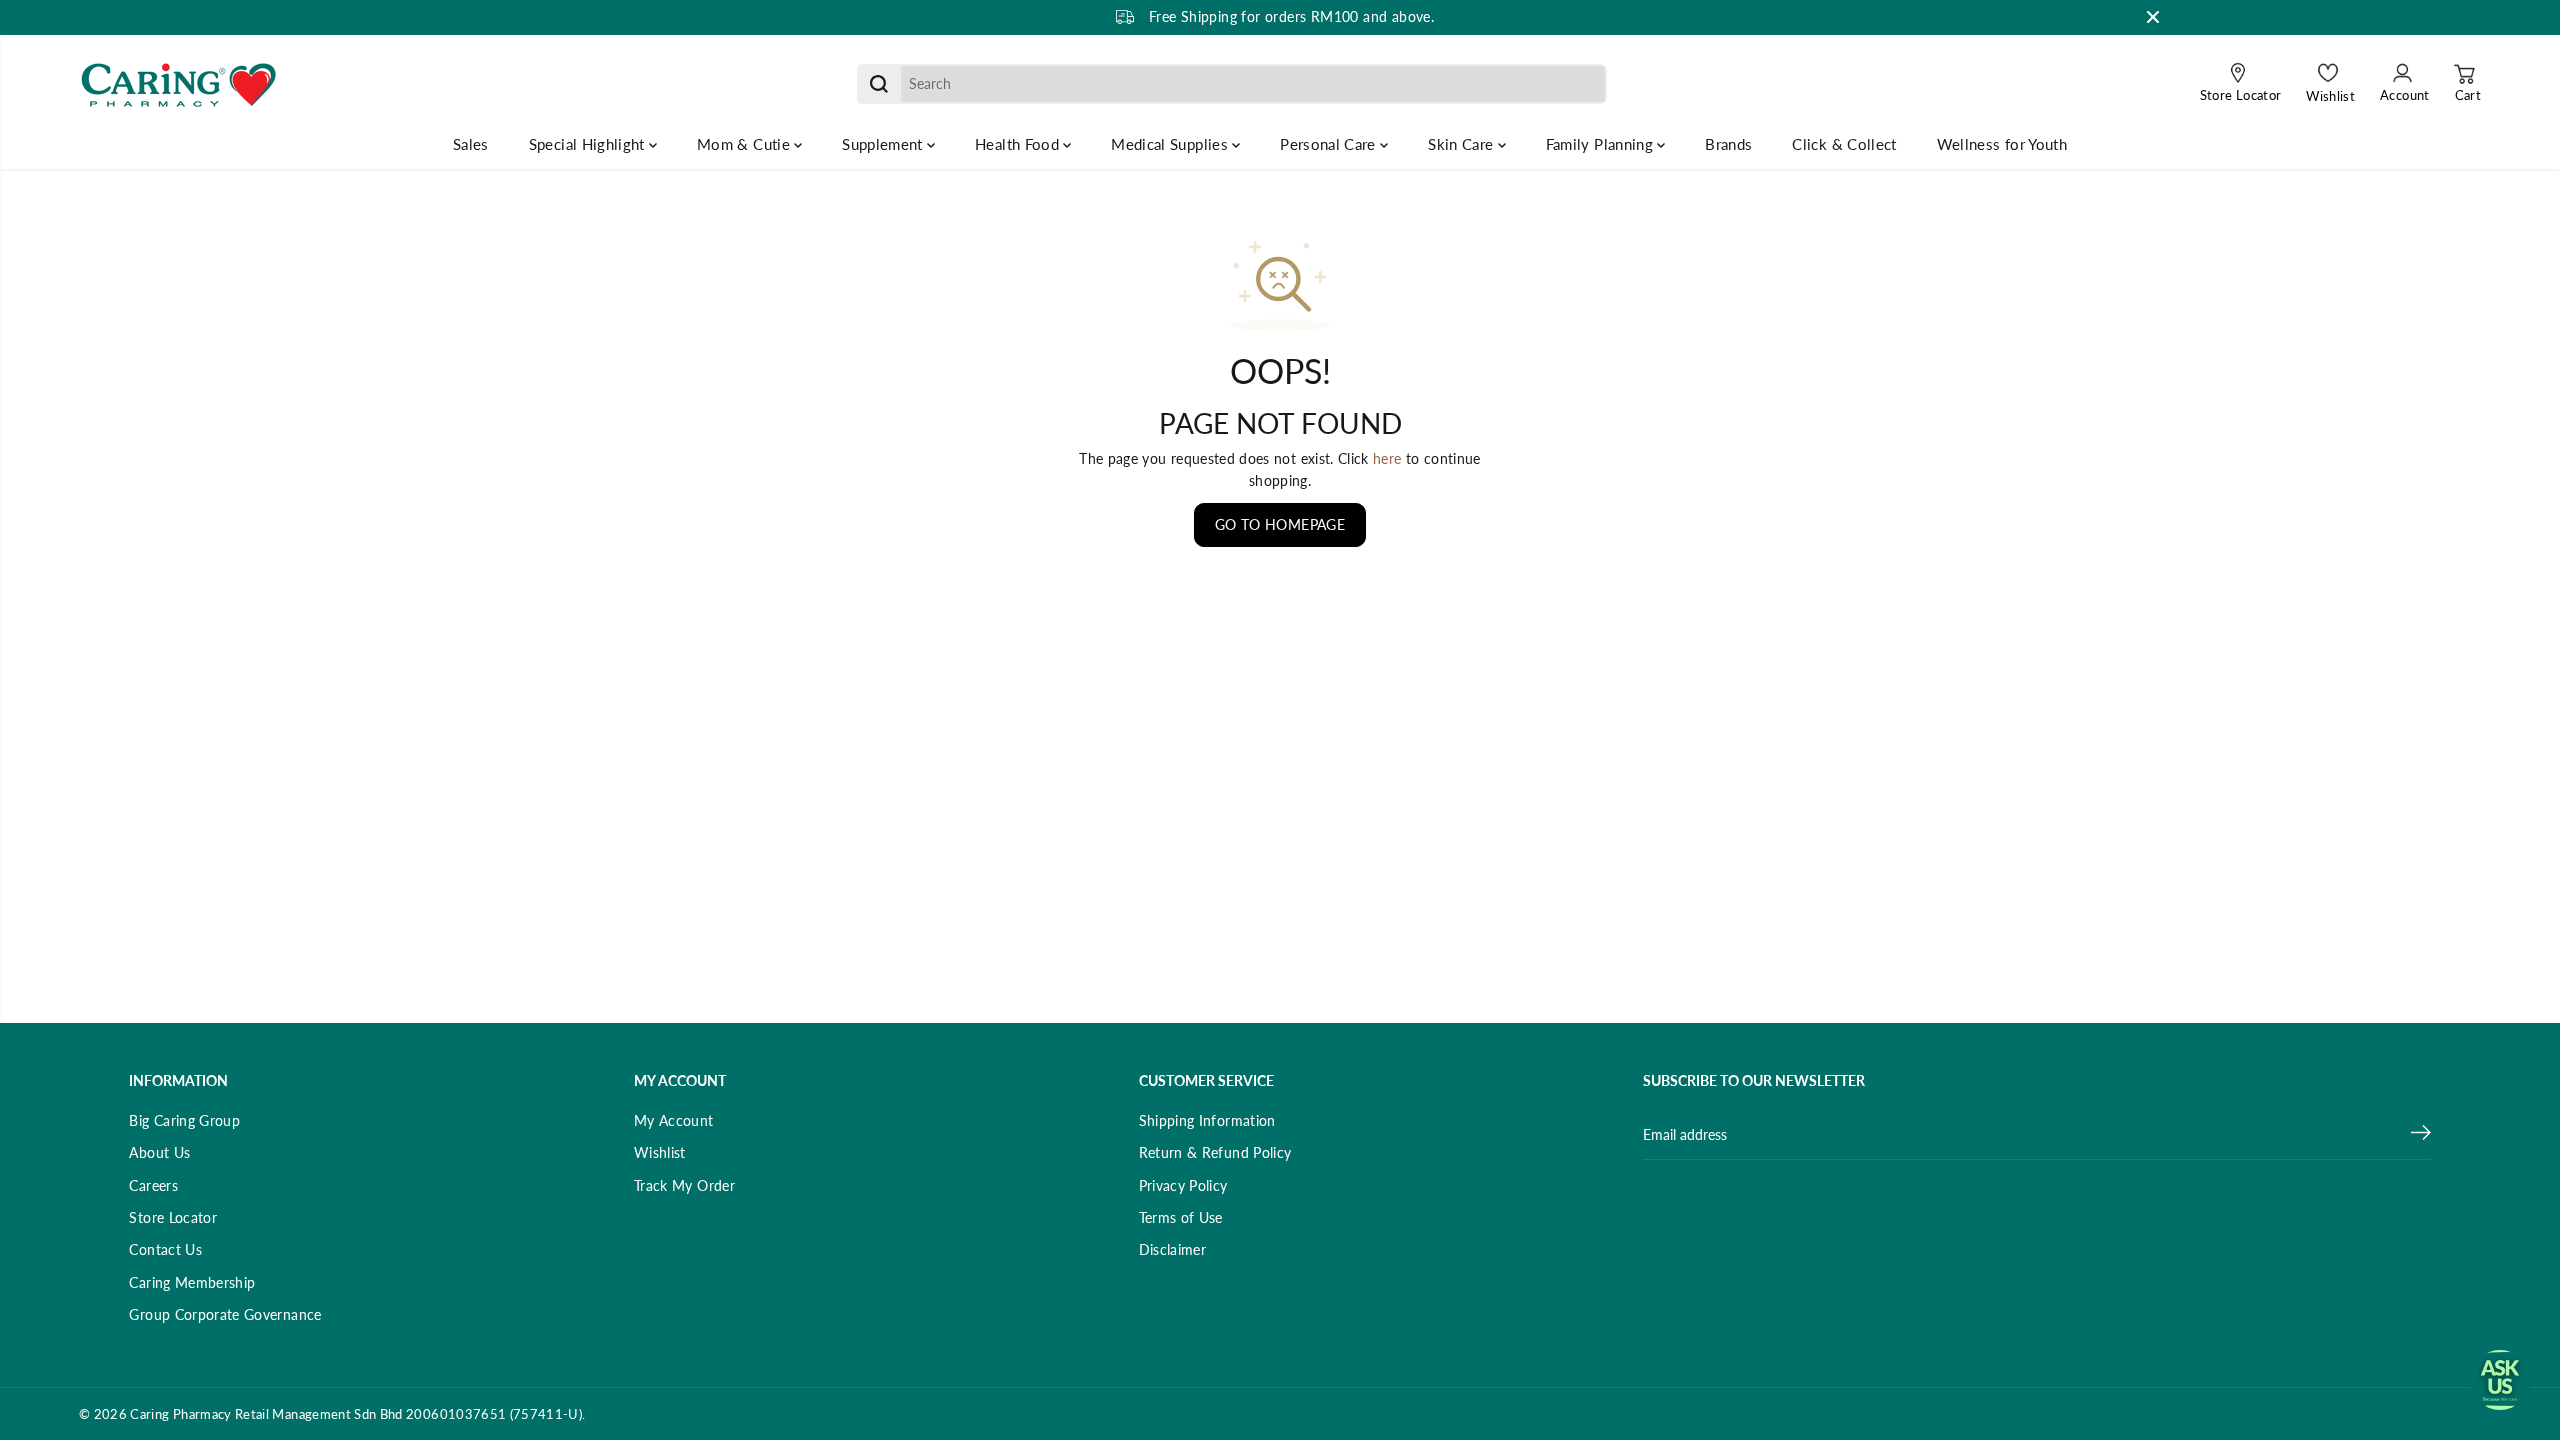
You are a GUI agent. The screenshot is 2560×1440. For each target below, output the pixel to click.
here (1387, 458)
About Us (159, 1152)
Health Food (1019, 144)
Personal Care (1330, 144)
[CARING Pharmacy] (179, 84)
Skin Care (1463, 144)
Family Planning (1602, 144)
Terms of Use (1181, 1217)
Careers (153, 1185)
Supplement (884, 144)
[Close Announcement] (2153, 17)
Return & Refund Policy (1215, 1152)
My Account (674, 1120)
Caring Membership (192, 1282)
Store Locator (173, 1217)
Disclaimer (1173, 1249)
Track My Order (684, 1185)
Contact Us (165, 1249)
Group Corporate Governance (225, 1314)
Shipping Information (1207, 1120)
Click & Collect (1844, 144)
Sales (471, 144)
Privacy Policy (1183, 1185)
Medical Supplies (1171, 144)
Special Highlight (589, 144)
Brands (1728, 144)
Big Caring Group (184, 1120)
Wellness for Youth (2002, 144)
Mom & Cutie (745, 144)
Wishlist (660, 1152)
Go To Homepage (1280, 524)
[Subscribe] (2421, 1135)
